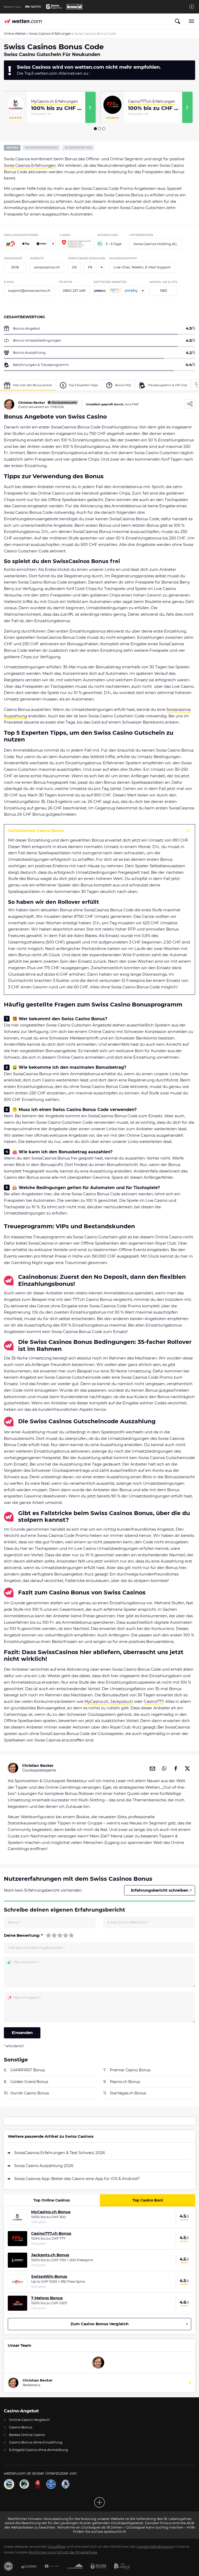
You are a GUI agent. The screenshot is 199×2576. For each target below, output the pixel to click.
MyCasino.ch (97, 1701)
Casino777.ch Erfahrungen (152, 101)
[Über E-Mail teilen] (152, 1768)
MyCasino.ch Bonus (51, 2212)
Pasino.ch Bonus (125, 2082)
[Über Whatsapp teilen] (164, 1768)
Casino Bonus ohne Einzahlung (36, 2442)
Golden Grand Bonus (29, 2082)
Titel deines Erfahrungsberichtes (36, 1948)
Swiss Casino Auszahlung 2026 (44, 2166)
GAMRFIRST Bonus (28, 2070)
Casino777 (154, 1701)
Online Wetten (15, 34)
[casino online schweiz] (23, 21)
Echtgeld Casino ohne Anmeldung (38, 2450)
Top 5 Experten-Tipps (83, 385)
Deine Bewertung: (23, 1935)
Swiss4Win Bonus (49, 2276)
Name (14, 1922)
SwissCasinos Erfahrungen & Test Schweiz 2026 (60, 2153)
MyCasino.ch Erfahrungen (54, 101)
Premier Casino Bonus (130, 2070)
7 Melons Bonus (47, 2298)
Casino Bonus (21, 2427)
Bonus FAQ (123, 385)
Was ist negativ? (27, 1998)
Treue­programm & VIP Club (168, 385)
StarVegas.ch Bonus (128, 2093)
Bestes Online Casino (27, 2435)
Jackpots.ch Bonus (50, 2255)
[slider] (60, 1935)
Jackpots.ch (122, 1701)
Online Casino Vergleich (29, 2420)
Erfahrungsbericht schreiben (160, 1890)
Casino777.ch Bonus (51, 2233)
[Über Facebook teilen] (176, 1768)
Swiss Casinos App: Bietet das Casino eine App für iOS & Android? (77, 2179)
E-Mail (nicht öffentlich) (128, 1922)
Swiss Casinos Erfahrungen (50, 34)
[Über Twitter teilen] (187, 1768)
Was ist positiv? (26, 1962)
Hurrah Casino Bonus (30, 2093)
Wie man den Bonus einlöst (32, 385)
